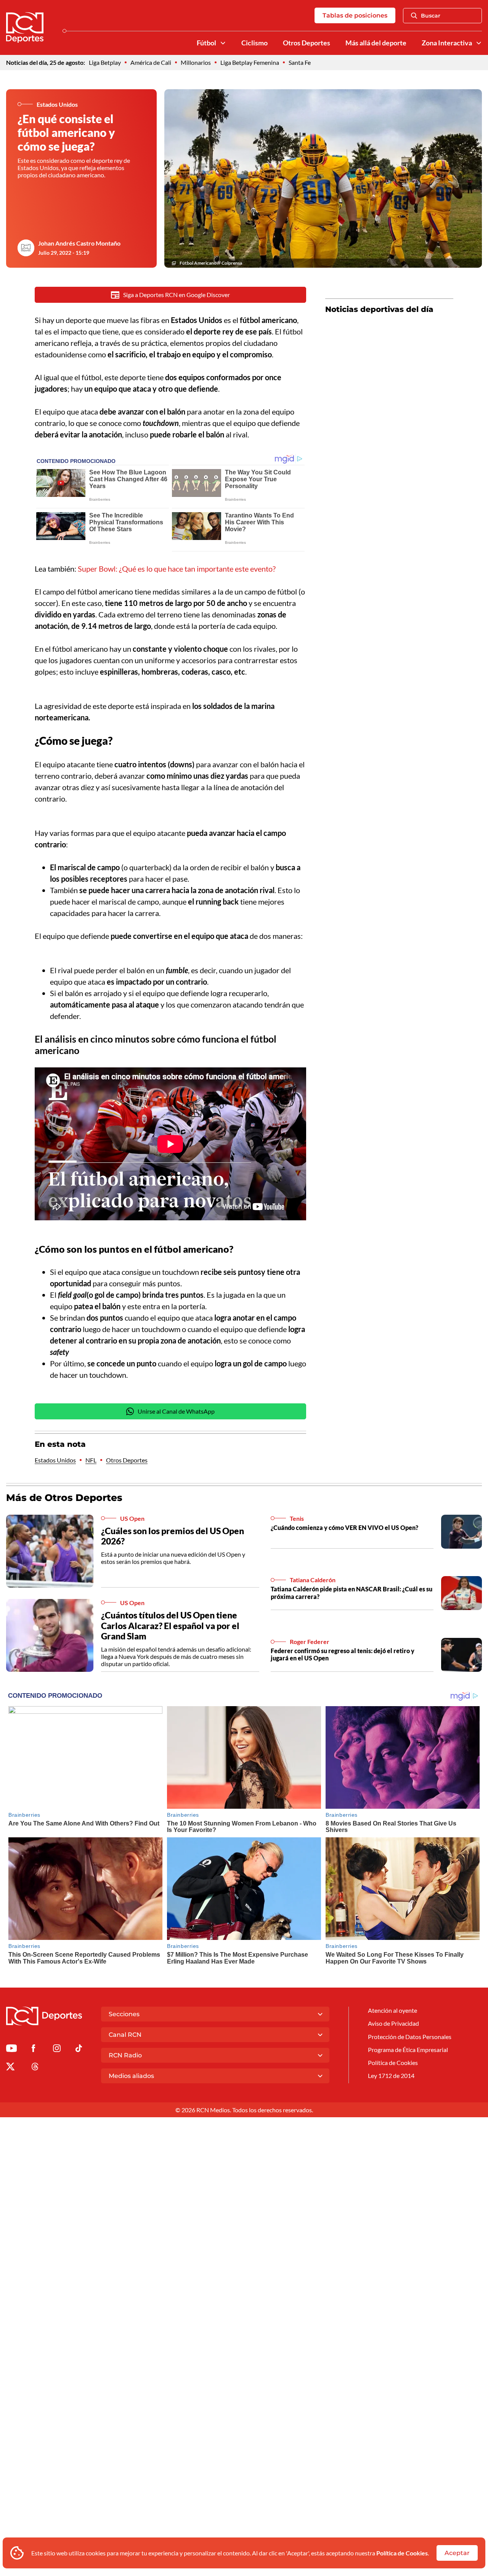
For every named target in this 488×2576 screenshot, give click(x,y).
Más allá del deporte (376, 43)
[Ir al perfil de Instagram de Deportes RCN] (57, 2050)
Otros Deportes (307, 43)
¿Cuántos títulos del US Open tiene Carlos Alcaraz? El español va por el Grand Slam (170, 1625)
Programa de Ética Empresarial (408, 2050)
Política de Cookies (402, 2553)
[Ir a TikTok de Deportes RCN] (79, 2050)
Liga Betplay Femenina (250, 62)
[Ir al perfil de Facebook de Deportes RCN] (33, 2050)
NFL (91, 1460)
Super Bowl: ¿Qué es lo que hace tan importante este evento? (177, 569)
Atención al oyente (392, 2010)
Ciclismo (254, 43)
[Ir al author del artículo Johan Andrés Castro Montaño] (26, 248)
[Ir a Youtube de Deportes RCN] (11, 2050)
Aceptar (457, 2553)
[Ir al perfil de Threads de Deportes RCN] (35, 2068)
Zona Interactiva (447, 43)
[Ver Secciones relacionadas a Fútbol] (223, 43)
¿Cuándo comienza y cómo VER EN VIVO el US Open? (344, 1527)
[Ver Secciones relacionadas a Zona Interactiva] (479, 43)
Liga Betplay (105, 62)
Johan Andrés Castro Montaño (79, 243)
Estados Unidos (55, 1460)
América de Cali (151, 62)
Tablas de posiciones (355, 15)
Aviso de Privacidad (393, 2023)
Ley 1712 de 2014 (391, 2075)
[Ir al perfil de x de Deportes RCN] (10, 2068)
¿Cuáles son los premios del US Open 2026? (173, 1536)
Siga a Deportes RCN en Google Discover (177, 295)
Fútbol (206, 43)
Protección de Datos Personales (410, 2037)
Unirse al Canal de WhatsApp (176, 1411)
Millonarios (196, 62)
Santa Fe (300, 62)
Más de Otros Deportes (64, 1498)
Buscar (431, 16)
